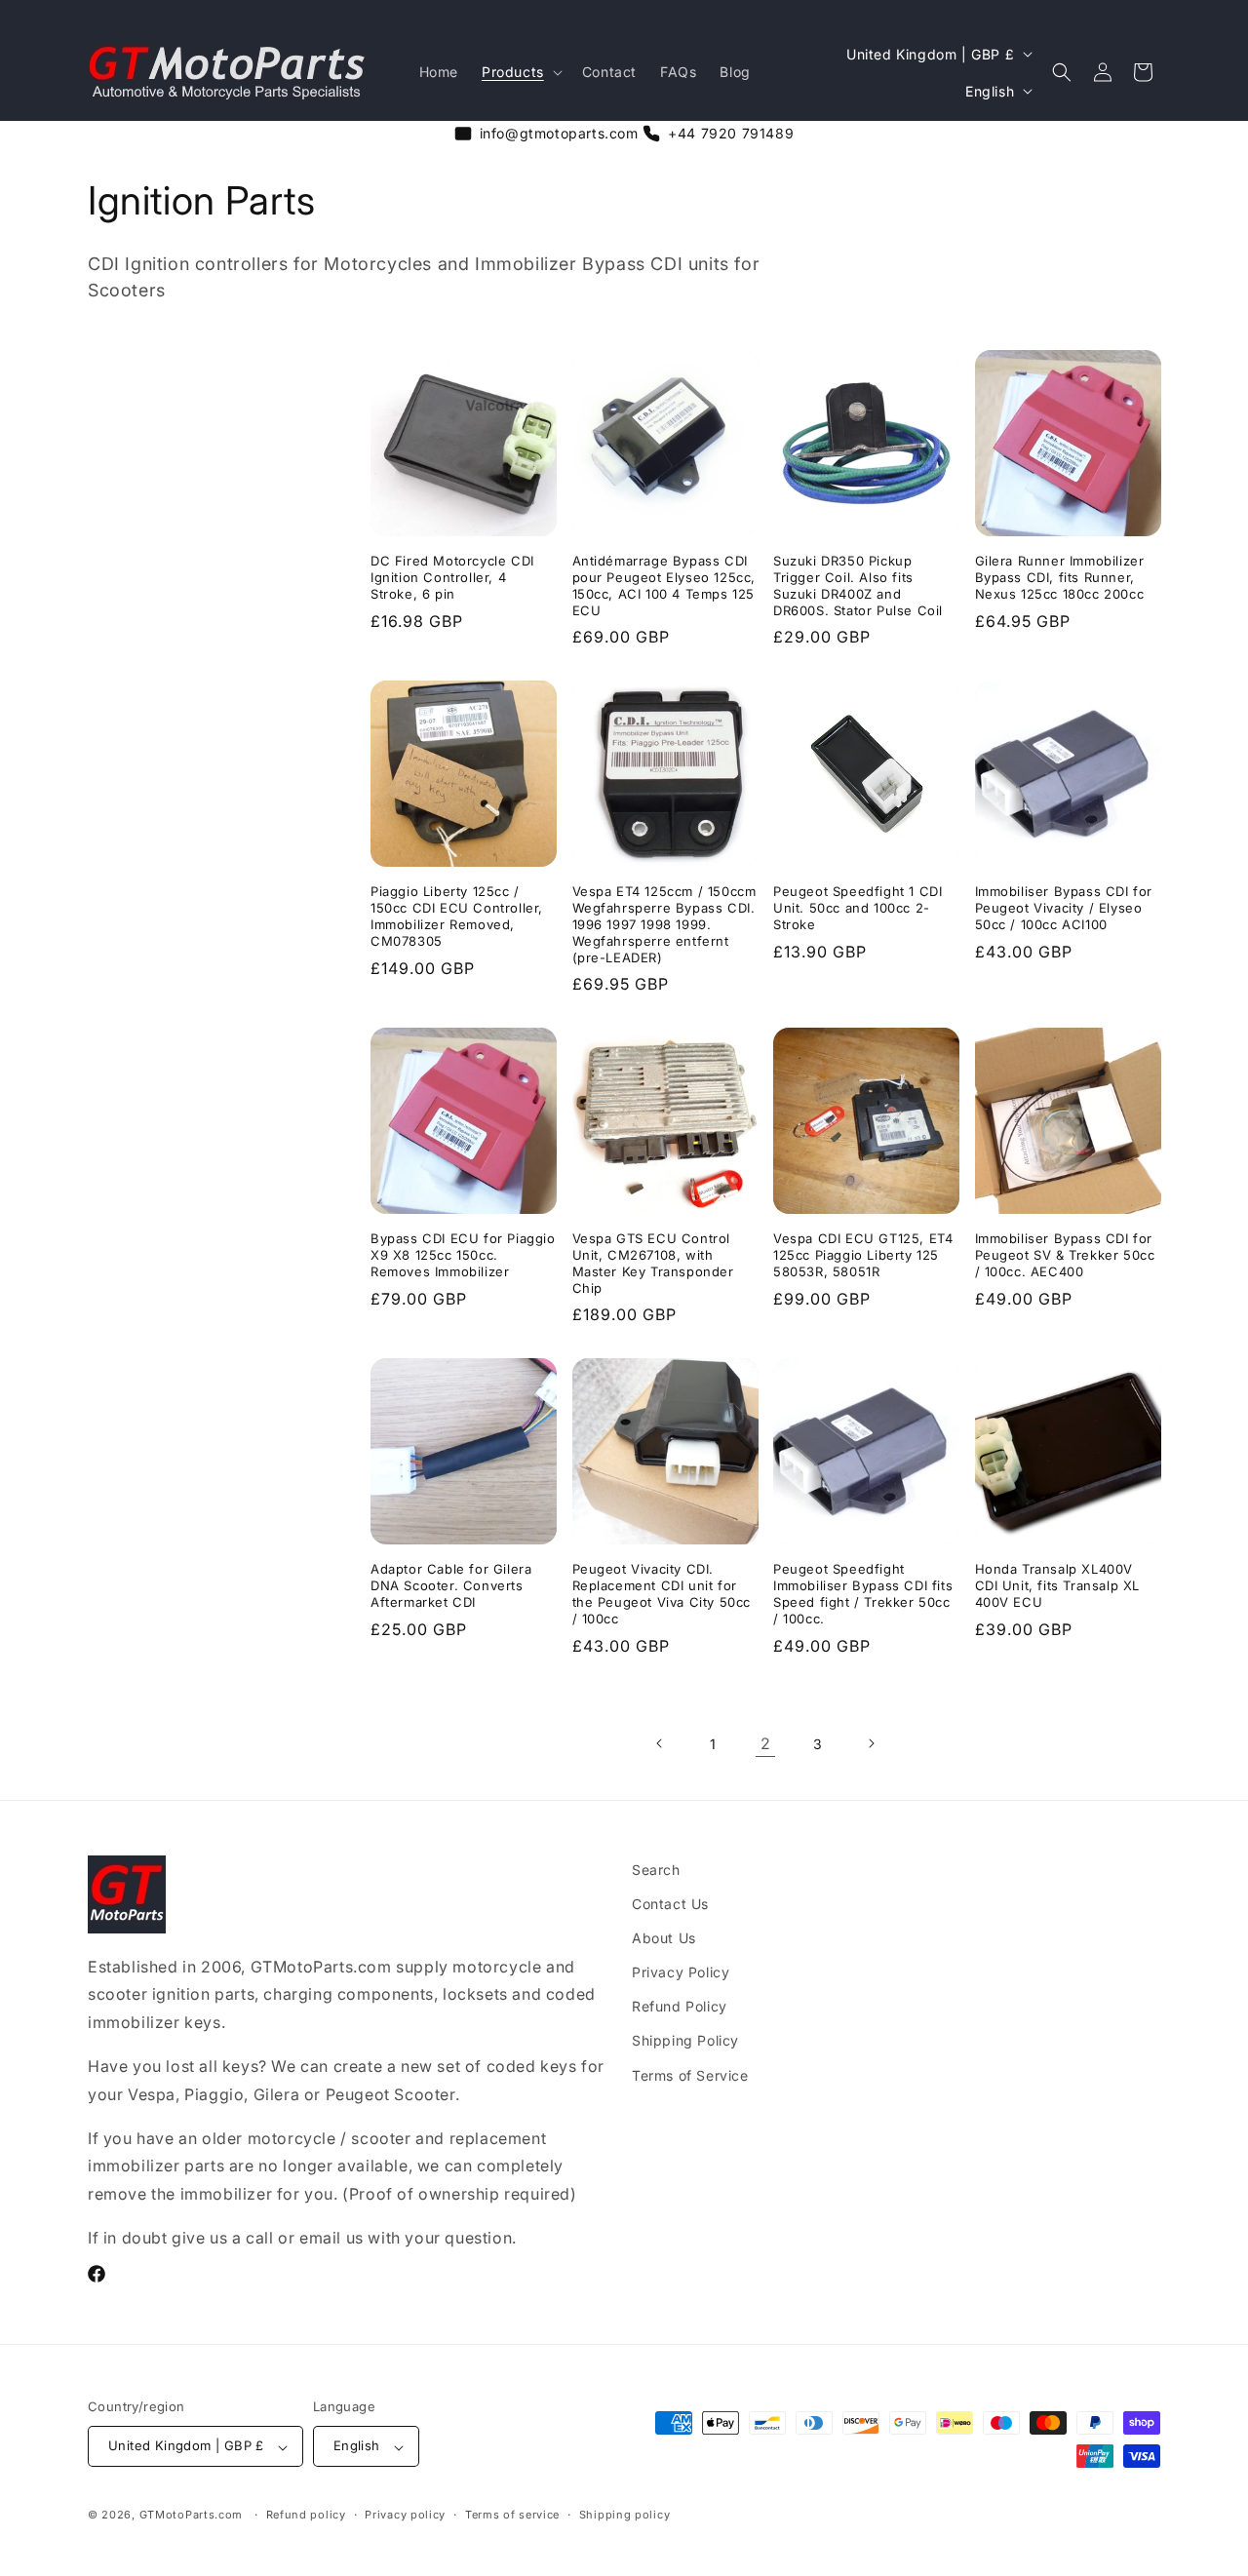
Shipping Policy (685, 2041)
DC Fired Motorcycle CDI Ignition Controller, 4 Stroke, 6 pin (452, 576)
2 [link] (766, 1743)
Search (656, 1870)
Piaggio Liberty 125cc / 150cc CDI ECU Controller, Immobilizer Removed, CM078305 (457, 915)
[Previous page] (660, 1743)
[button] (520, 72)
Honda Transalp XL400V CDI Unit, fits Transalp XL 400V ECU (1058, 1584)
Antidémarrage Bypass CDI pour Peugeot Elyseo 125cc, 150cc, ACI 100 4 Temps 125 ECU (664, 585)
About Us (664, 1938)
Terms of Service (690, 2075)
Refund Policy (680, 2007)
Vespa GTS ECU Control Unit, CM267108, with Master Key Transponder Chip (653, 1262)
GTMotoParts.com (192, 2516)
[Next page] (871, 1743)
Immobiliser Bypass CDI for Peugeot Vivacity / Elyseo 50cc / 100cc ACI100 (1064, 907)
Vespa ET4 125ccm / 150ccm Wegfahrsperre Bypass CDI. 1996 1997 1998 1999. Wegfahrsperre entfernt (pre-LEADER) (664, 923)
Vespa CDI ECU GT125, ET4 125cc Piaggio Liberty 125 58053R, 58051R (863, 1254)
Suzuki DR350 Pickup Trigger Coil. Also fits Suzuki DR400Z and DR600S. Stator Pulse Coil (858, 585)
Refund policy (306, 2515)
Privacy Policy (681, 1973)
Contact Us (670, 1904)
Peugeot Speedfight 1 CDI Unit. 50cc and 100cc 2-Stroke (858, 907)
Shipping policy (625, 2515)
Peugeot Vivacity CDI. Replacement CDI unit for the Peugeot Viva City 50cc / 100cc (662, 1593)
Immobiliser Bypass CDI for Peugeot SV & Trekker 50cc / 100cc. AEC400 (1065, 1254)
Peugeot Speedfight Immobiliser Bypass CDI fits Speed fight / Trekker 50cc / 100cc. (863, 1593)
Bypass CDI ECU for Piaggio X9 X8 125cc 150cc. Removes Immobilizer (463, 1254)
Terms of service (512, 2515)
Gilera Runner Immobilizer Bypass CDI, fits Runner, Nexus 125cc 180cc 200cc (1060, 576)
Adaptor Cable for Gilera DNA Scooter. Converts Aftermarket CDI (451, 1584)
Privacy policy (405, 2515)
